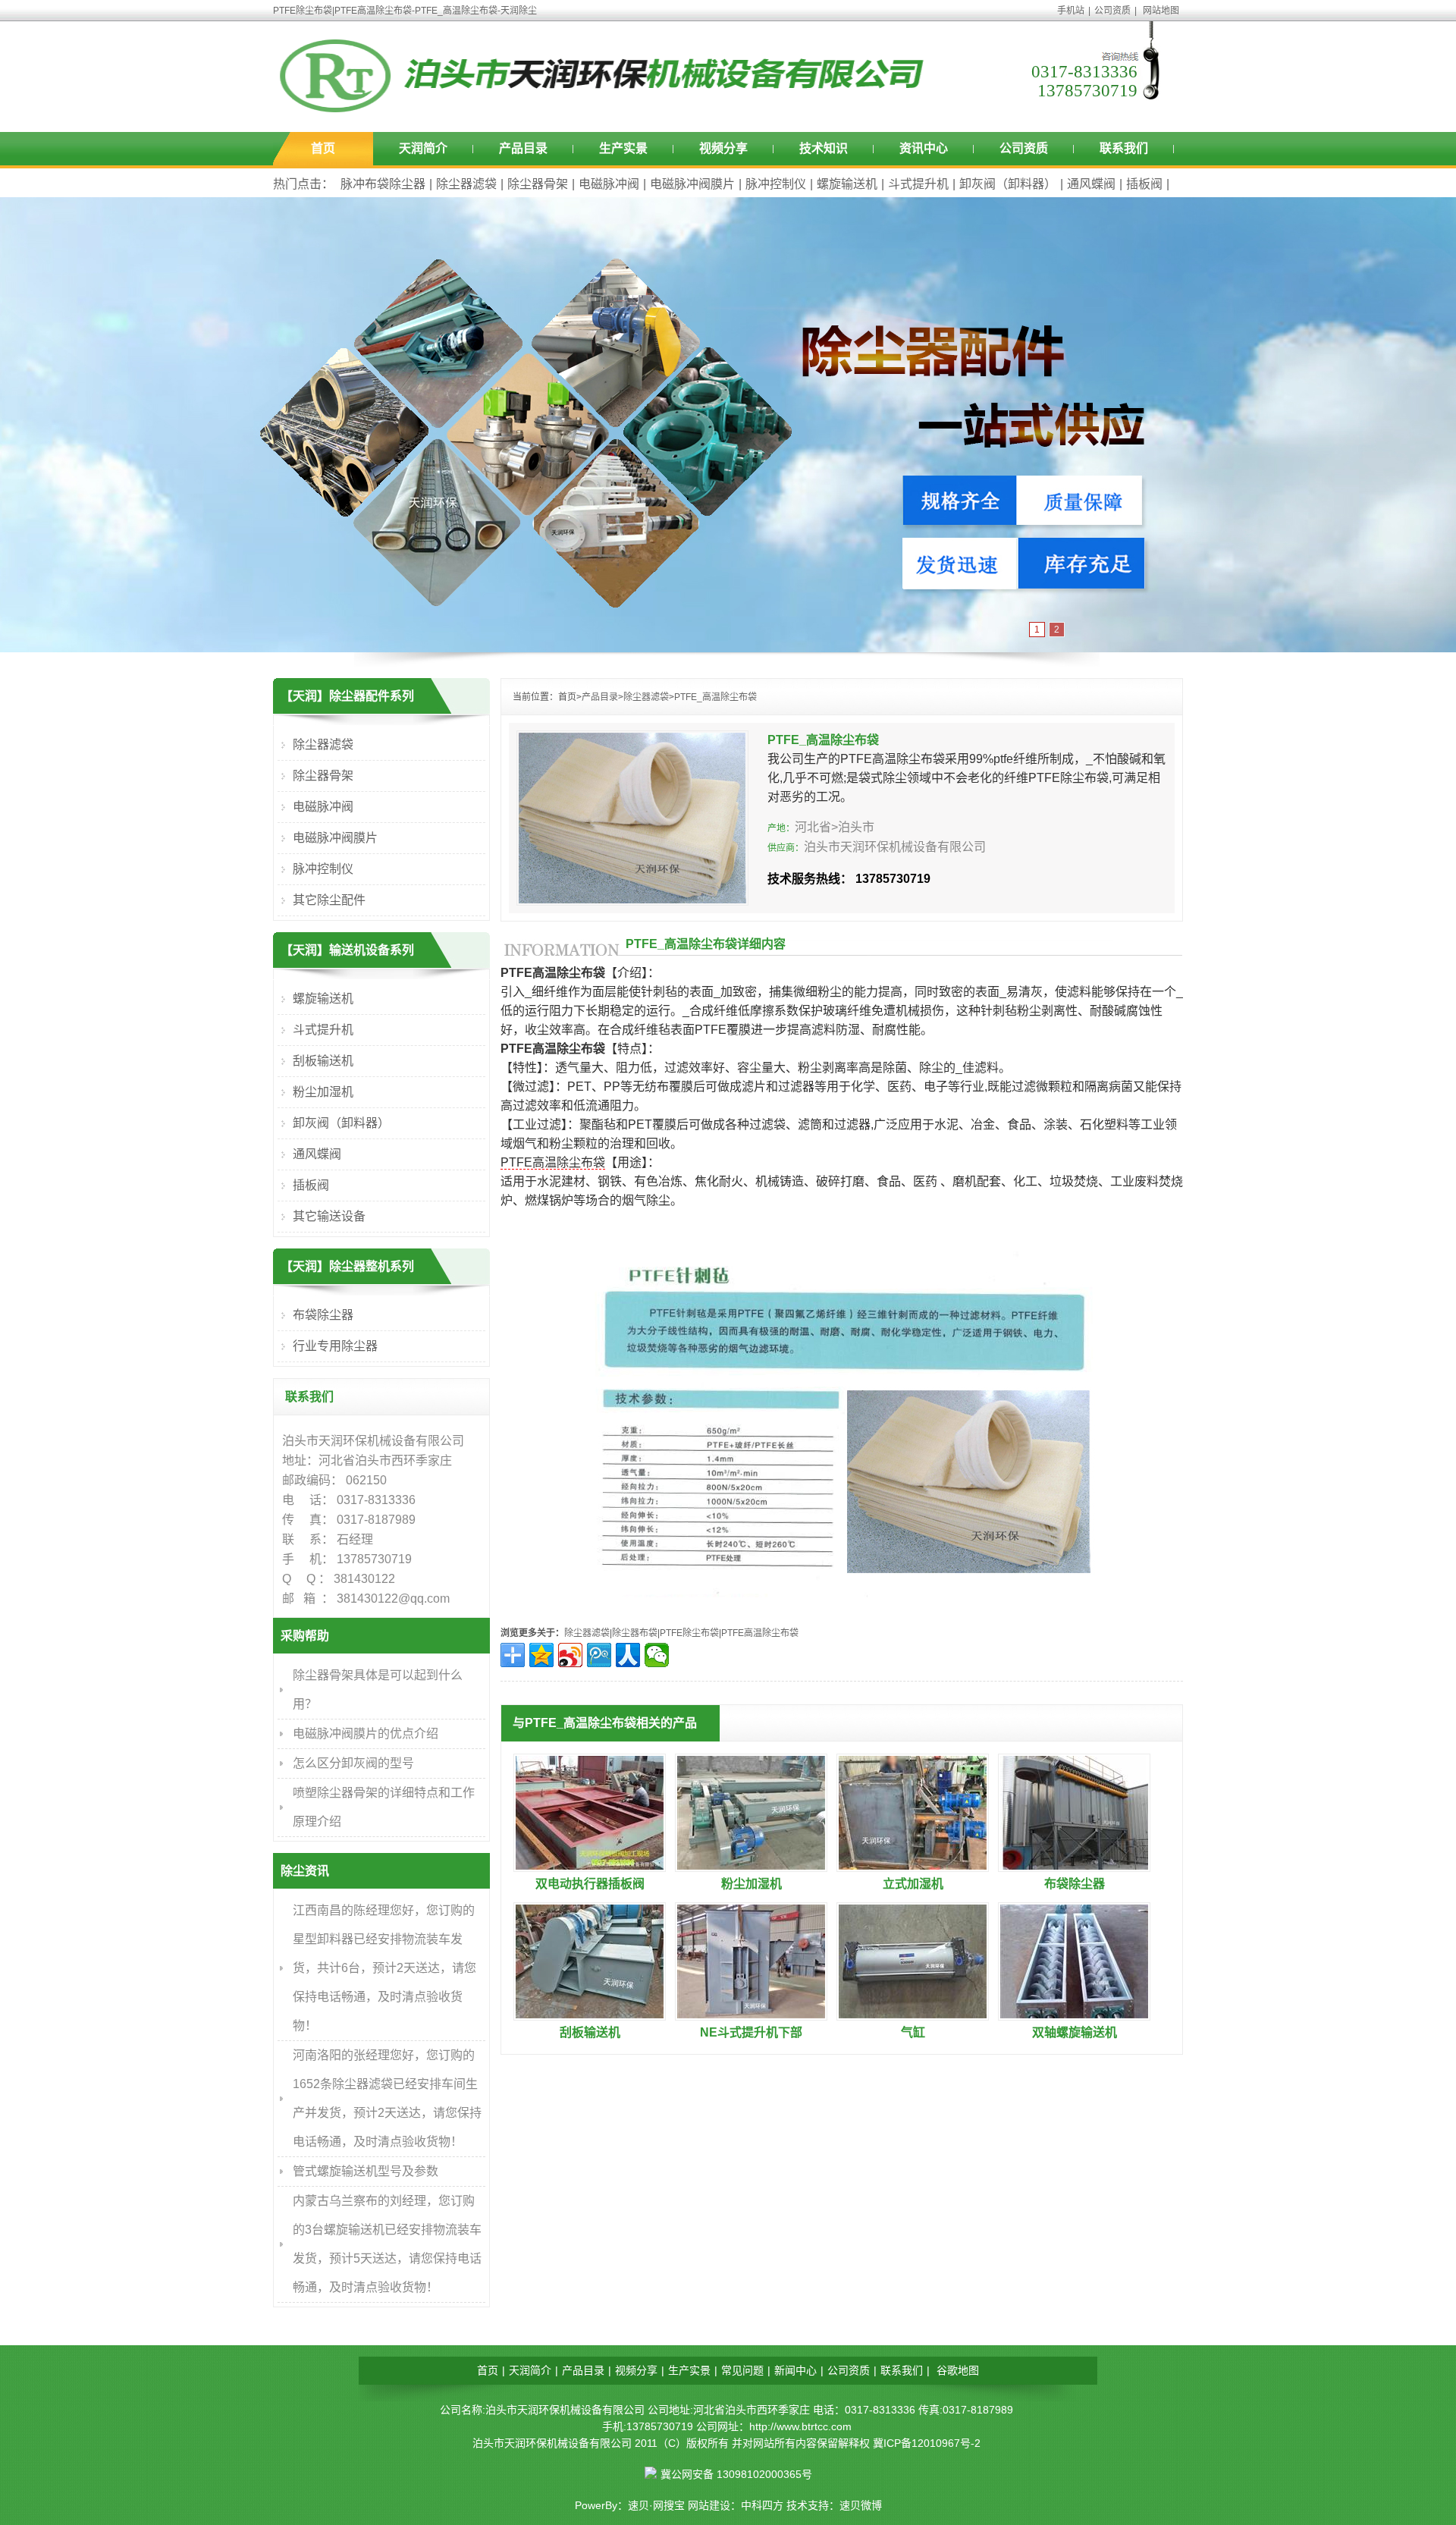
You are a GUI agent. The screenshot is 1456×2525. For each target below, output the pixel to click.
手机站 (1071, 11)
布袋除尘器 (1075, 1884)
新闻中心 (795, 2370)
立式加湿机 (913, 1884)
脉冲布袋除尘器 (383, 184)
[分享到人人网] (628, 1655)
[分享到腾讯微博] (599, 1655)
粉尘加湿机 (752, 1884)
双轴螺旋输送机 (1075, 2032)
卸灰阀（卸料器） (1008, 184)
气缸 (913, 2032)
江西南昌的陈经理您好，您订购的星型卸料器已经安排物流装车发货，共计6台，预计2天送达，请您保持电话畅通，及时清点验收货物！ (384, 1968)
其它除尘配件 (329, 900)
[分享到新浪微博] (570, 1655)
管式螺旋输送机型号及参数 (366, 2171)
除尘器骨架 (538, 184)
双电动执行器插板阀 (590, 1884)
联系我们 (1124, 148)
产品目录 (523, 148)
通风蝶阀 (1091, 184)
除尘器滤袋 (466, 184)
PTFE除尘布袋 (689, 1633)
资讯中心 (924, 148)
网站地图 (1161, 11)
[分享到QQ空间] (541, 1655)
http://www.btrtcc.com (800, 2426)
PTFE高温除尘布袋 (553, 1162)
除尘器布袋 (635, 1633)
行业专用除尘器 (335, 1346)
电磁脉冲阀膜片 (692, 184)
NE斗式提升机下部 (751, 2032)
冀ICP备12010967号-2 (927, 2443)
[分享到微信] (657, 1655)
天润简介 (423, 148)
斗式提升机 (918, 184)
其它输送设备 (329, 1216)
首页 (323, 148)
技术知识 (824, 148)
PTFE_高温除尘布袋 (715, 697)
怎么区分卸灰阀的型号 (353, 1763)
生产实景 (623, 148)
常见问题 (742, 2370)
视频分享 (723, 148)
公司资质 (1112, 11)
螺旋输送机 (847, 184)
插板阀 (1144, 184)
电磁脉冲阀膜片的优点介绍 (366, 1734)
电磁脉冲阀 (609, 184)
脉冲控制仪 (776, 184)
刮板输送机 (590, 2032)
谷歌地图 (958, 2370)
